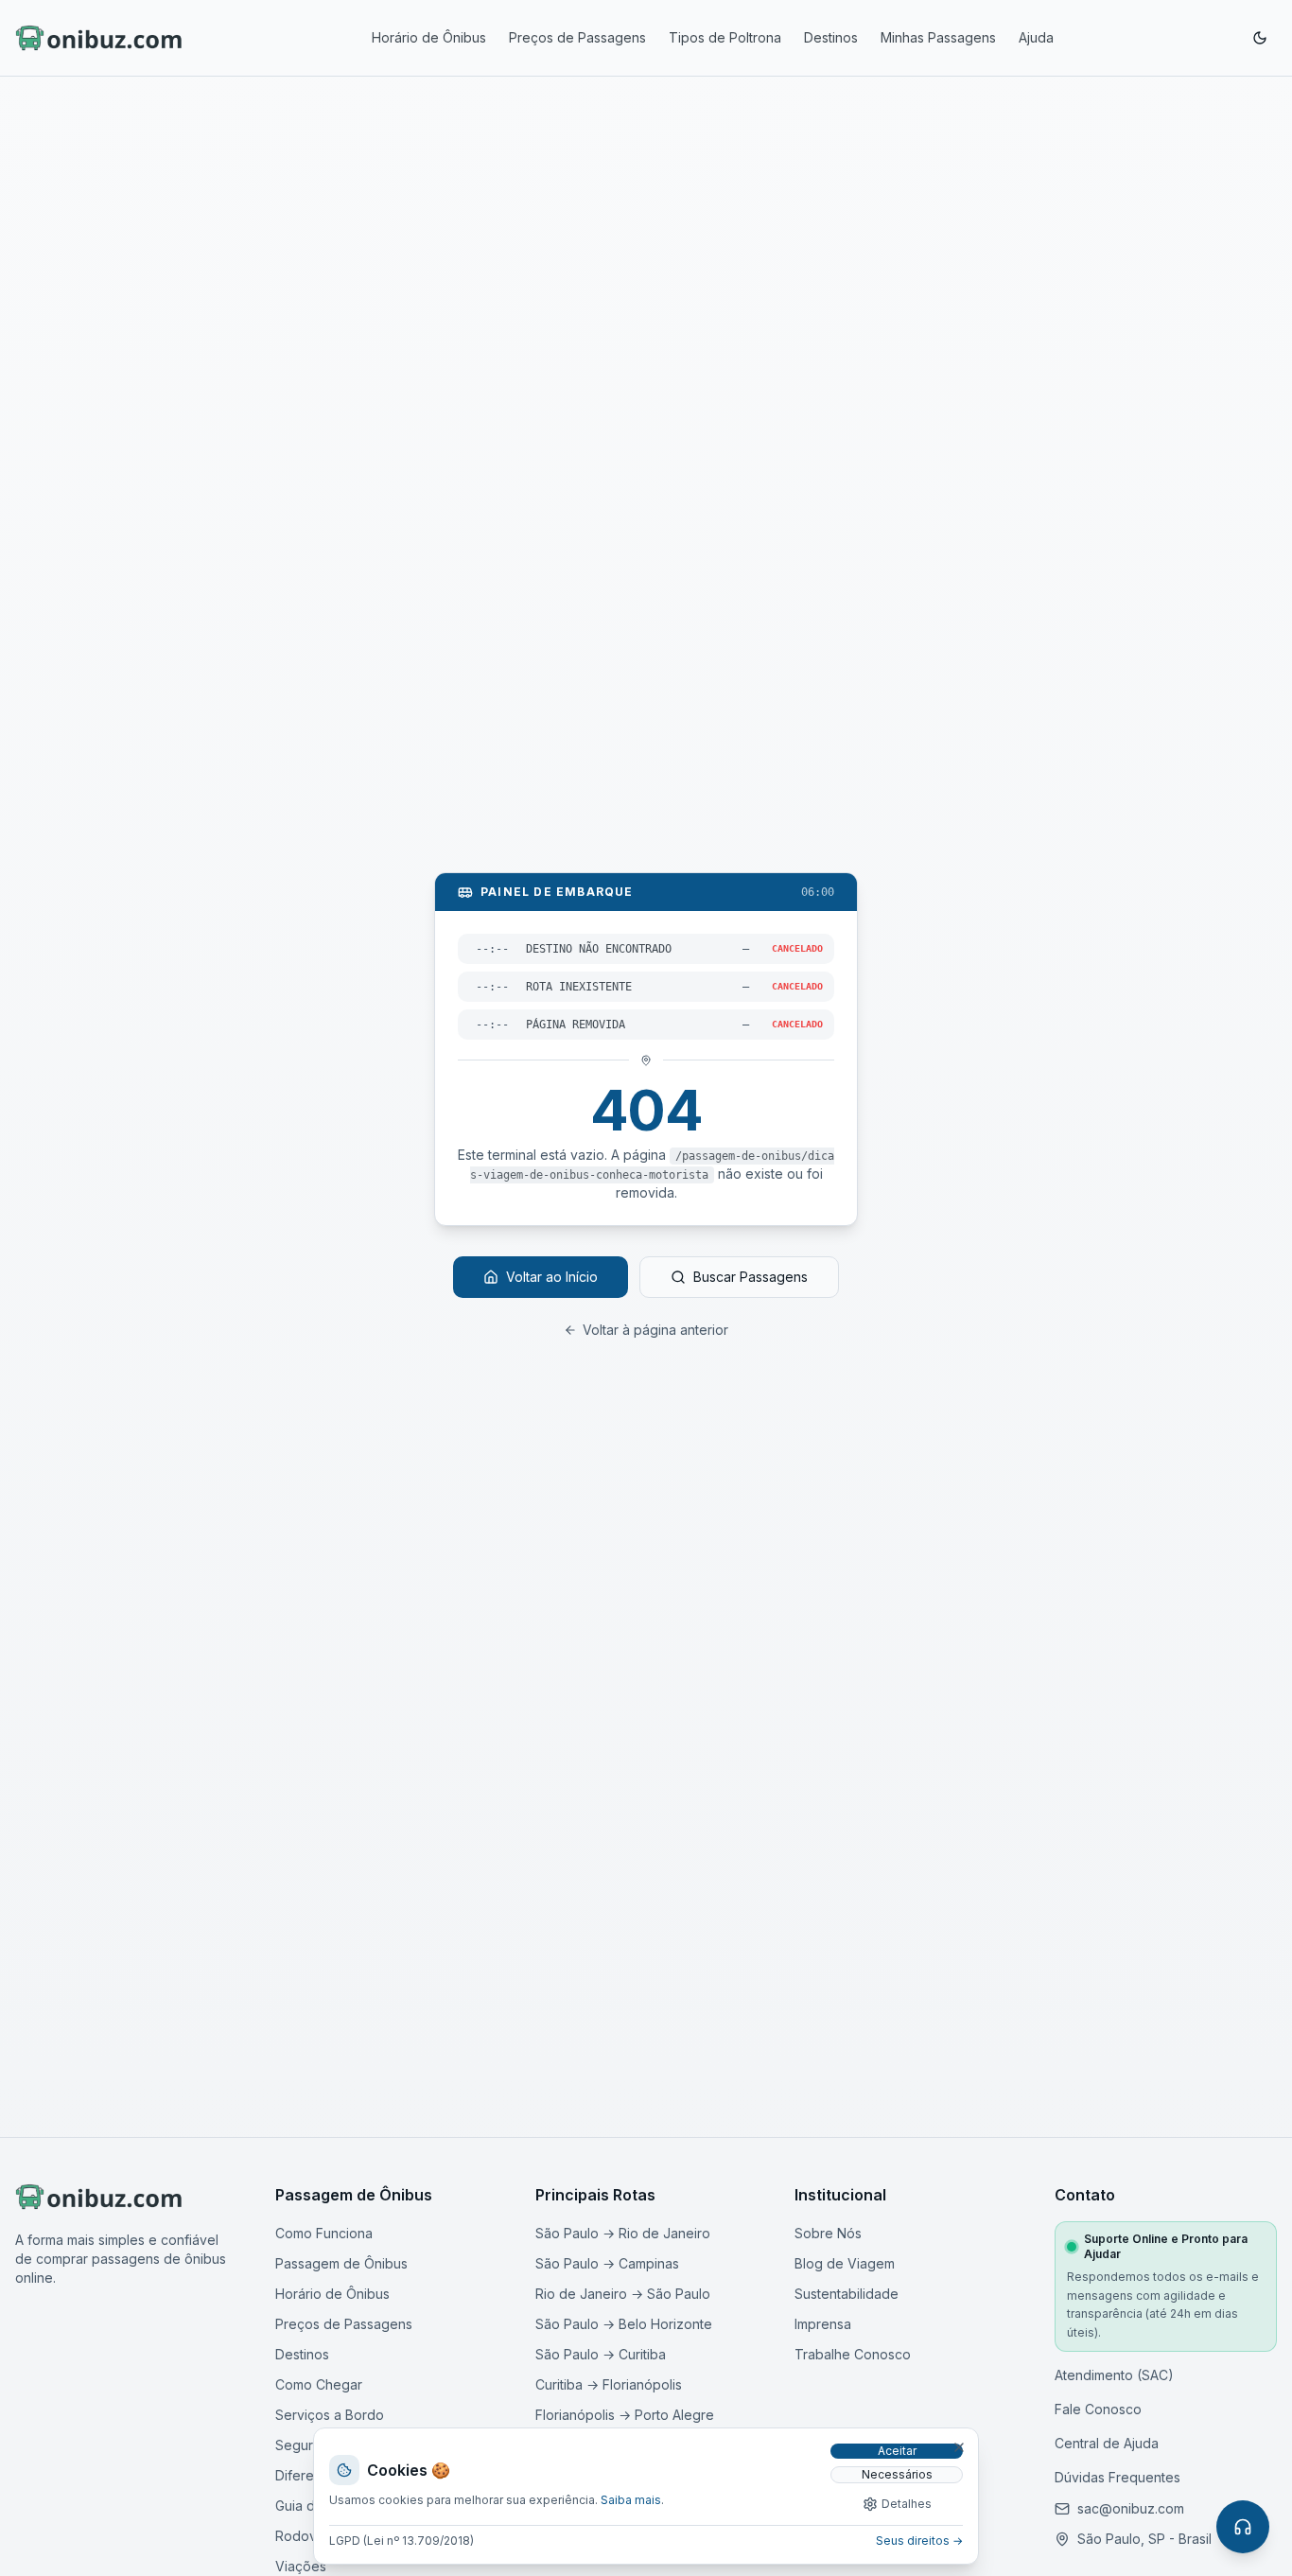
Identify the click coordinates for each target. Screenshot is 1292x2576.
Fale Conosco (1098, 2409)
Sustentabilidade (847, 2294)
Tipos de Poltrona (725, 37)
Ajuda (1036, 37)
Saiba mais (631, 2500)
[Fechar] (959, 2447)
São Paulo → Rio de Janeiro (623, 2233)
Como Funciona (324, 2233)
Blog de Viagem (845, 2263)
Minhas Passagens (938, 37)
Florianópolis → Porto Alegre (625, 2415)
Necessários (897, 2474)
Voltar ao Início (552, 1277)
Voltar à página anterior (655, 1330)
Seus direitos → (919, 2541)
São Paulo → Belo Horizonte (624, 2324)
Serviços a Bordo (330, 2415)
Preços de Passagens (577, 37)
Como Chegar (319, 2384)
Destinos (831, 37)
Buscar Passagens (751, 1277)
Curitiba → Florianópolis (609, 2384)
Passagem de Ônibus (341, 2263)
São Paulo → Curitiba (601, 2354)
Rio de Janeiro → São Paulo (623, 2294)
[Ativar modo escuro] (1260, 38)
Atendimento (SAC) (1114, 2375)
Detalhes (907, 2504)
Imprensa (823, 2324)
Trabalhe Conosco (853, 2354)
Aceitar (897, 2451)
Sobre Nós (828, 2233)
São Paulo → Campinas (607, 2263)
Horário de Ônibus (429, 37)
